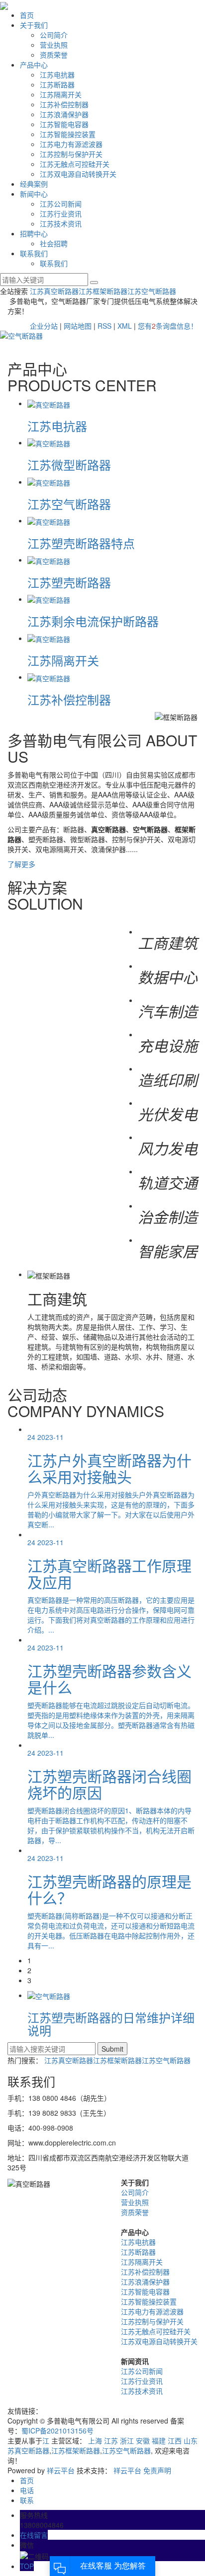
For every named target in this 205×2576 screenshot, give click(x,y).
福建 (159, 2440)
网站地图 (78, 326)
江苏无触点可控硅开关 (75, 164)
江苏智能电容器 (64, 124)
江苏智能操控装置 (68, 134)
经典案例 (34, 184)
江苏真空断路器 (54, 291)
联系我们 (34, 253)
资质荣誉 (54, 55)
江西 (175, 2440)
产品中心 (34, 65)
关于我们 (34, 25)
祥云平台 (61, 2470)
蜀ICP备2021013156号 (57, 2431)
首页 (27, 15)
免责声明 (157, 2470)
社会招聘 (54, 243)
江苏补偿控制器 (64, 104)
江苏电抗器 (57, 74)
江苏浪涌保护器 (64, 114)
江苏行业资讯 (61, 214)
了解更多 (21, 864)
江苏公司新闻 (61, 204)
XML (125, 326)
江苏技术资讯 (61, 223)
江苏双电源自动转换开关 (78, 174)
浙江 (127, 2440)
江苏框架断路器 (103, 291)
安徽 (143, 2440)
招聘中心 (34, 233)
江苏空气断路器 (152, 291)
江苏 (111, 2440)
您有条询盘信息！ (168, 326)
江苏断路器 (57, 84)
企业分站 (44, 326)
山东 (191, 2440)
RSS (104, 326)
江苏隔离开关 (61, 94)
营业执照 (54, 45)
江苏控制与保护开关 (71, 154)
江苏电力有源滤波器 (71, 144)
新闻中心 (34, 194)
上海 (95, 2440)
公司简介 (54, 35)
